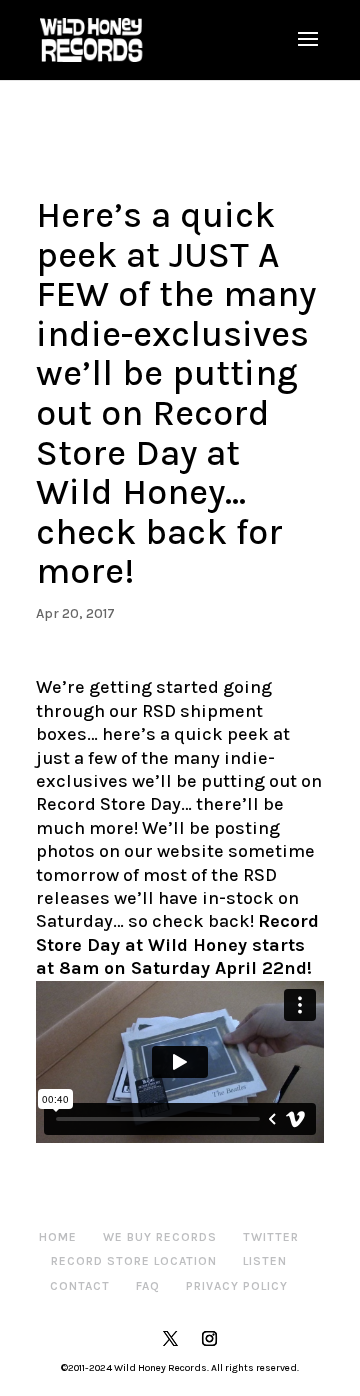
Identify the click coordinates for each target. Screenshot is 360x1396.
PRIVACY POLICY (237, 1286)
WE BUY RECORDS (160, 1237)
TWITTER (271, 1237)
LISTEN (265, 1261)
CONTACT (80, 1286)
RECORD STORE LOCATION (134, 1261)
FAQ (148, 1286)
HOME (58, 1237)
